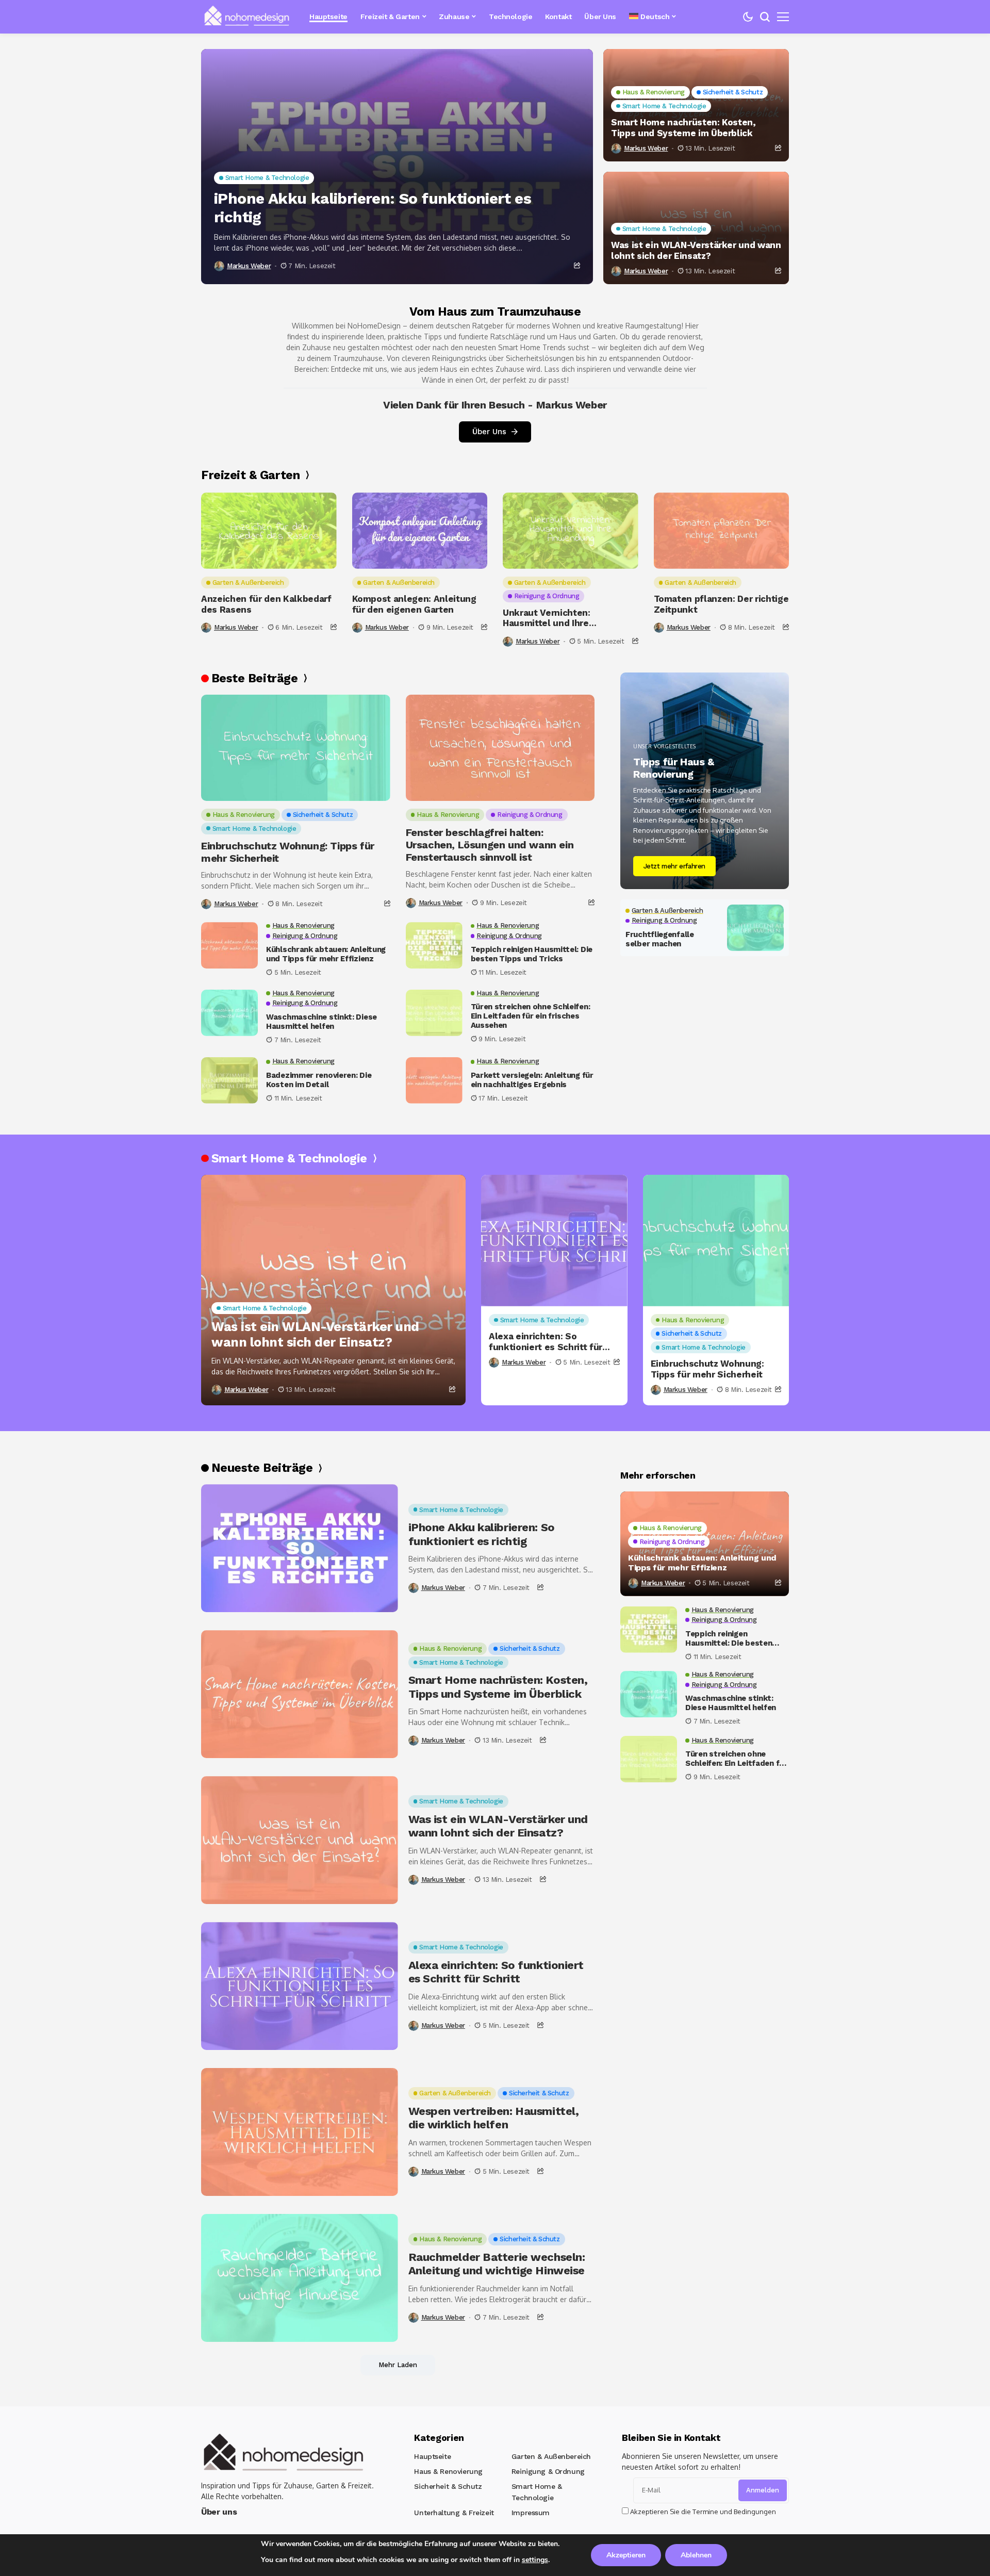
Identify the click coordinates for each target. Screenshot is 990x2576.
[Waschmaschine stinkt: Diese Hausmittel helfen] (229, 1013)
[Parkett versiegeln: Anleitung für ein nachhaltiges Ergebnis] (434, 1080)
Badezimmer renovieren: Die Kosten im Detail (319, 1080)
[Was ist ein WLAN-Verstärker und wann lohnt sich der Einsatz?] (333, 1290)
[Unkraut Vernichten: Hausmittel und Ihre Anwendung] (571, 531)
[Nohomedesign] (247, 17)
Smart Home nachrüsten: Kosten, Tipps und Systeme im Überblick (683, 127)
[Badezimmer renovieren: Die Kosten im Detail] (229, 1080)
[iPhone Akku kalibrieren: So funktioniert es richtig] (397, 167)
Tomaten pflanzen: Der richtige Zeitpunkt (721, 604)
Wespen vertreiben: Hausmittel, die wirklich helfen (494, 2118)
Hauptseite (432, 2456)
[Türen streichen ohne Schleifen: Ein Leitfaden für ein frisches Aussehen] (434, 1013)
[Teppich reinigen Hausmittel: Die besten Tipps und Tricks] (434, 945)
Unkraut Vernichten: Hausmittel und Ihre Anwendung (547, 618)
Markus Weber (249, 266)
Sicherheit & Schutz (448, 2486)
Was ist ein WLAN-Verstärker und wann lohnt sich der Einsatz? (696, 250)
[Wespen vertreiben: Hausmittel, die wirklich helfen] (300, 2132)
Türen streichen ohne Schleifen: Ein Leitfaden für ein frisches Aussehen (531, 1016)
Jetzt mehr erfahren (675, 866)
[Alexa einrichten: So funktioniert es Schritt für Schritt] (554, 1241)
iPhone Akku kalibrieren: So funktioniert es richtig (373, 208)
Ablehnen (696, 2555)
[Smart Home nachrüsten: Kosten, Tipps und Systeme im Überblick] (300, 1694)
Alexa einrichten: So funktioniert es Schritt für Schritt (546, 1342)
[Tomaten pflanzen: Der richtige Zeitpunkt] (722, 531)
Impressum (531, 2513)
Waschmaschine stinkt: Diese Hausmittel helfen (321, 1022)
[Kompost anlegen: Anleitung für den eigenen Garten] (420, 531)
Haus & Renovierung (448, 2471)
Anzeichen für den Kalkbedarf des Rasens (266, 604)
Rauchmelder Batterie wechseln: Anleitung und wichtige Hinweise (497, 2264)
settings (535, 2560)
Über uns (219, 2512)
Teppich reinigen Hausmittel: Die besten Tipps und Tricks (532, 954)
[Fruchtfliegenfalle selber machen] (755, 928)
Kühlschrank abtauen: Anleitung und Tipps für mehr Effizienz (326, 954)
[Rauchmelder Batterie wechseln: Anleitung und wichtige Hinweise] (300, 2278)
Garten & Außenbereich (551, 2456)
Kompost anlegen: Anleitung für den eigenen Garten (414, 604)
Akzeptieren (626, 2555)
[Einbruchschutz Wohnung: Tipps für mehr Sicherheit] (296, 748)
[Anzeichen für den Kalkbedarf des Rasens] (269, 531)
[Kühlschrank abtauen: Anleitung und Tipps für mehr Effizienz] (229, 945)
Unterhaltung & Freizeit (454, 2513)
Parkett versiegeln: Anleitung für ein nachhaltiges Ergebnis (532, 1080)
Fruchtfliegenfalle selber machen (660, 939)
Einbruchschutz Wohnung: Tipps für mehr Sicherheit (288, 852)
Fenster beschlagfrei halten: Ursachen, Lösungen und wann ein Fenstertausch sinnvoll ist (490, 845)
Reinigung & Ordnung (548, 2471)
